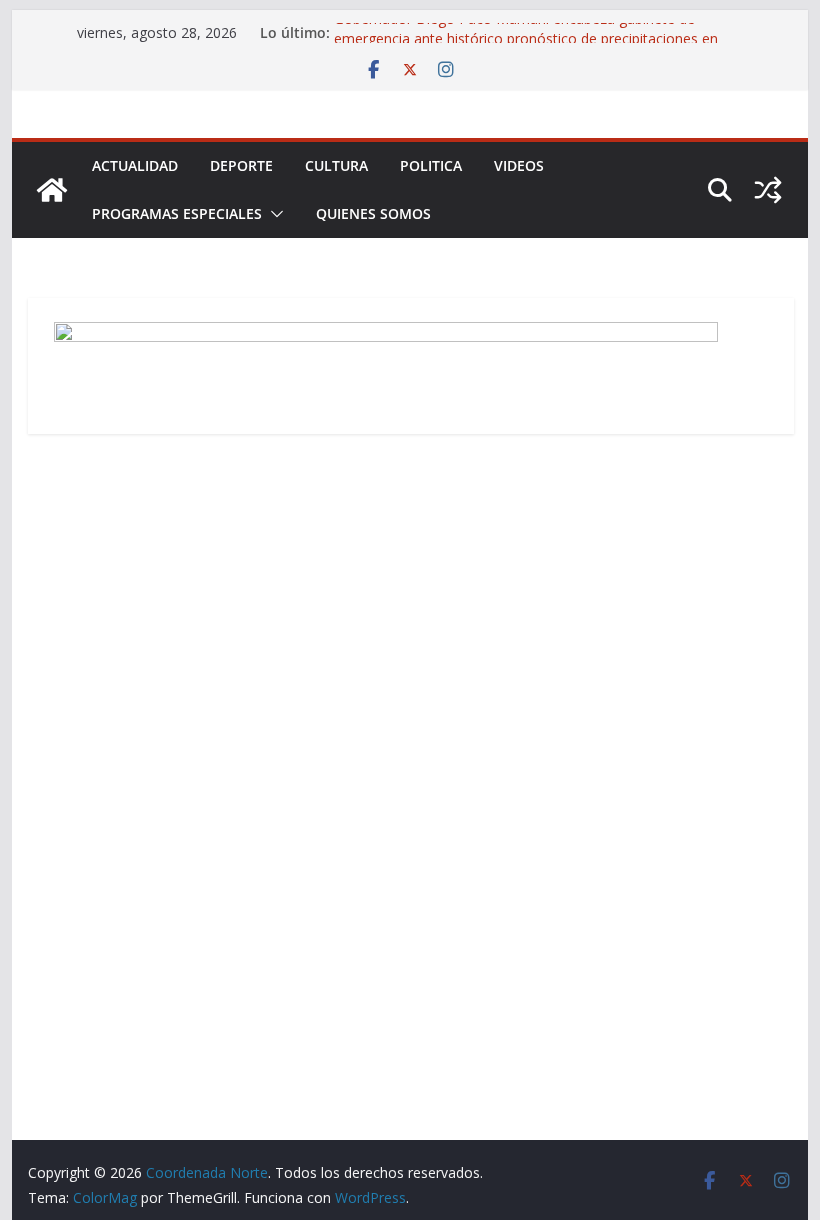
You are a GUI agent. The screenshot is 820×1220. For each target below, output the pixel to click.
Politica (431, 165)
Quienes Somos (373, 213)
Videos (519, 165)
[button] (273, 214)
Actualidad (135, 165)
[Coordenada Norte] (52, 190)
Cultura (336, 165)
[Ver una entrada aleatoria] (768, 190)
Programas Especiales (177, 213)
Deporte (241, 165)
